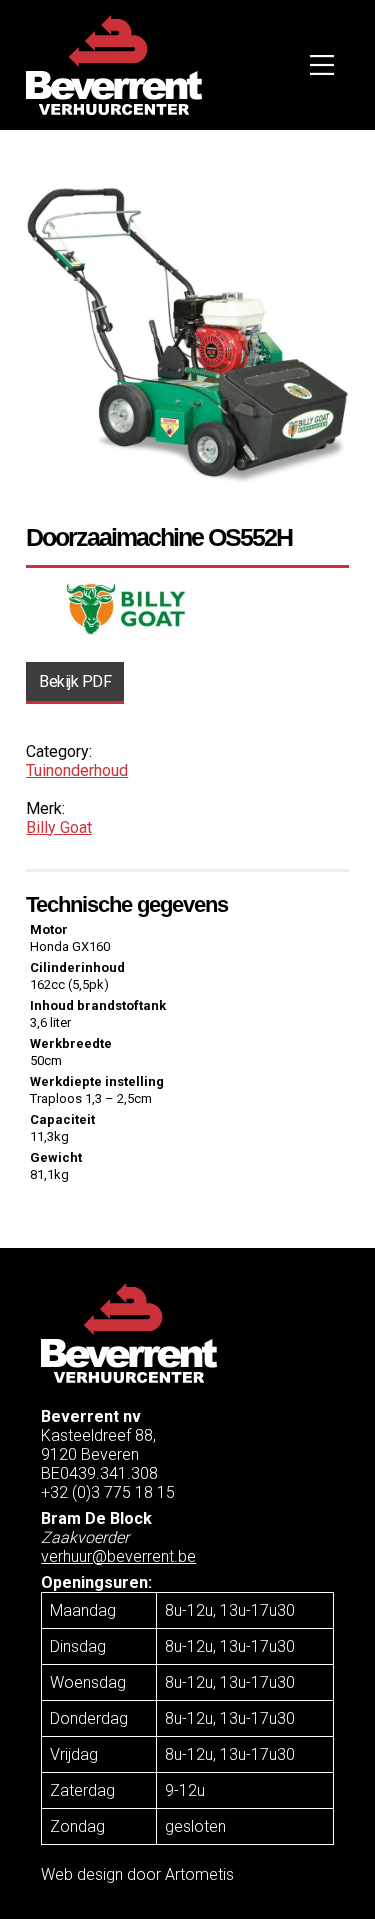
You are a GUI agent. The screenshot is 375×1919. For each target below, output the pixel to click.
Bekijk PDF (75, 681)
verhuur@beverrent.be (118, 1556)
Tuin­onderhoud (77, 770)
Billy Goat (59, 827)
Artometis (199, 1874)
